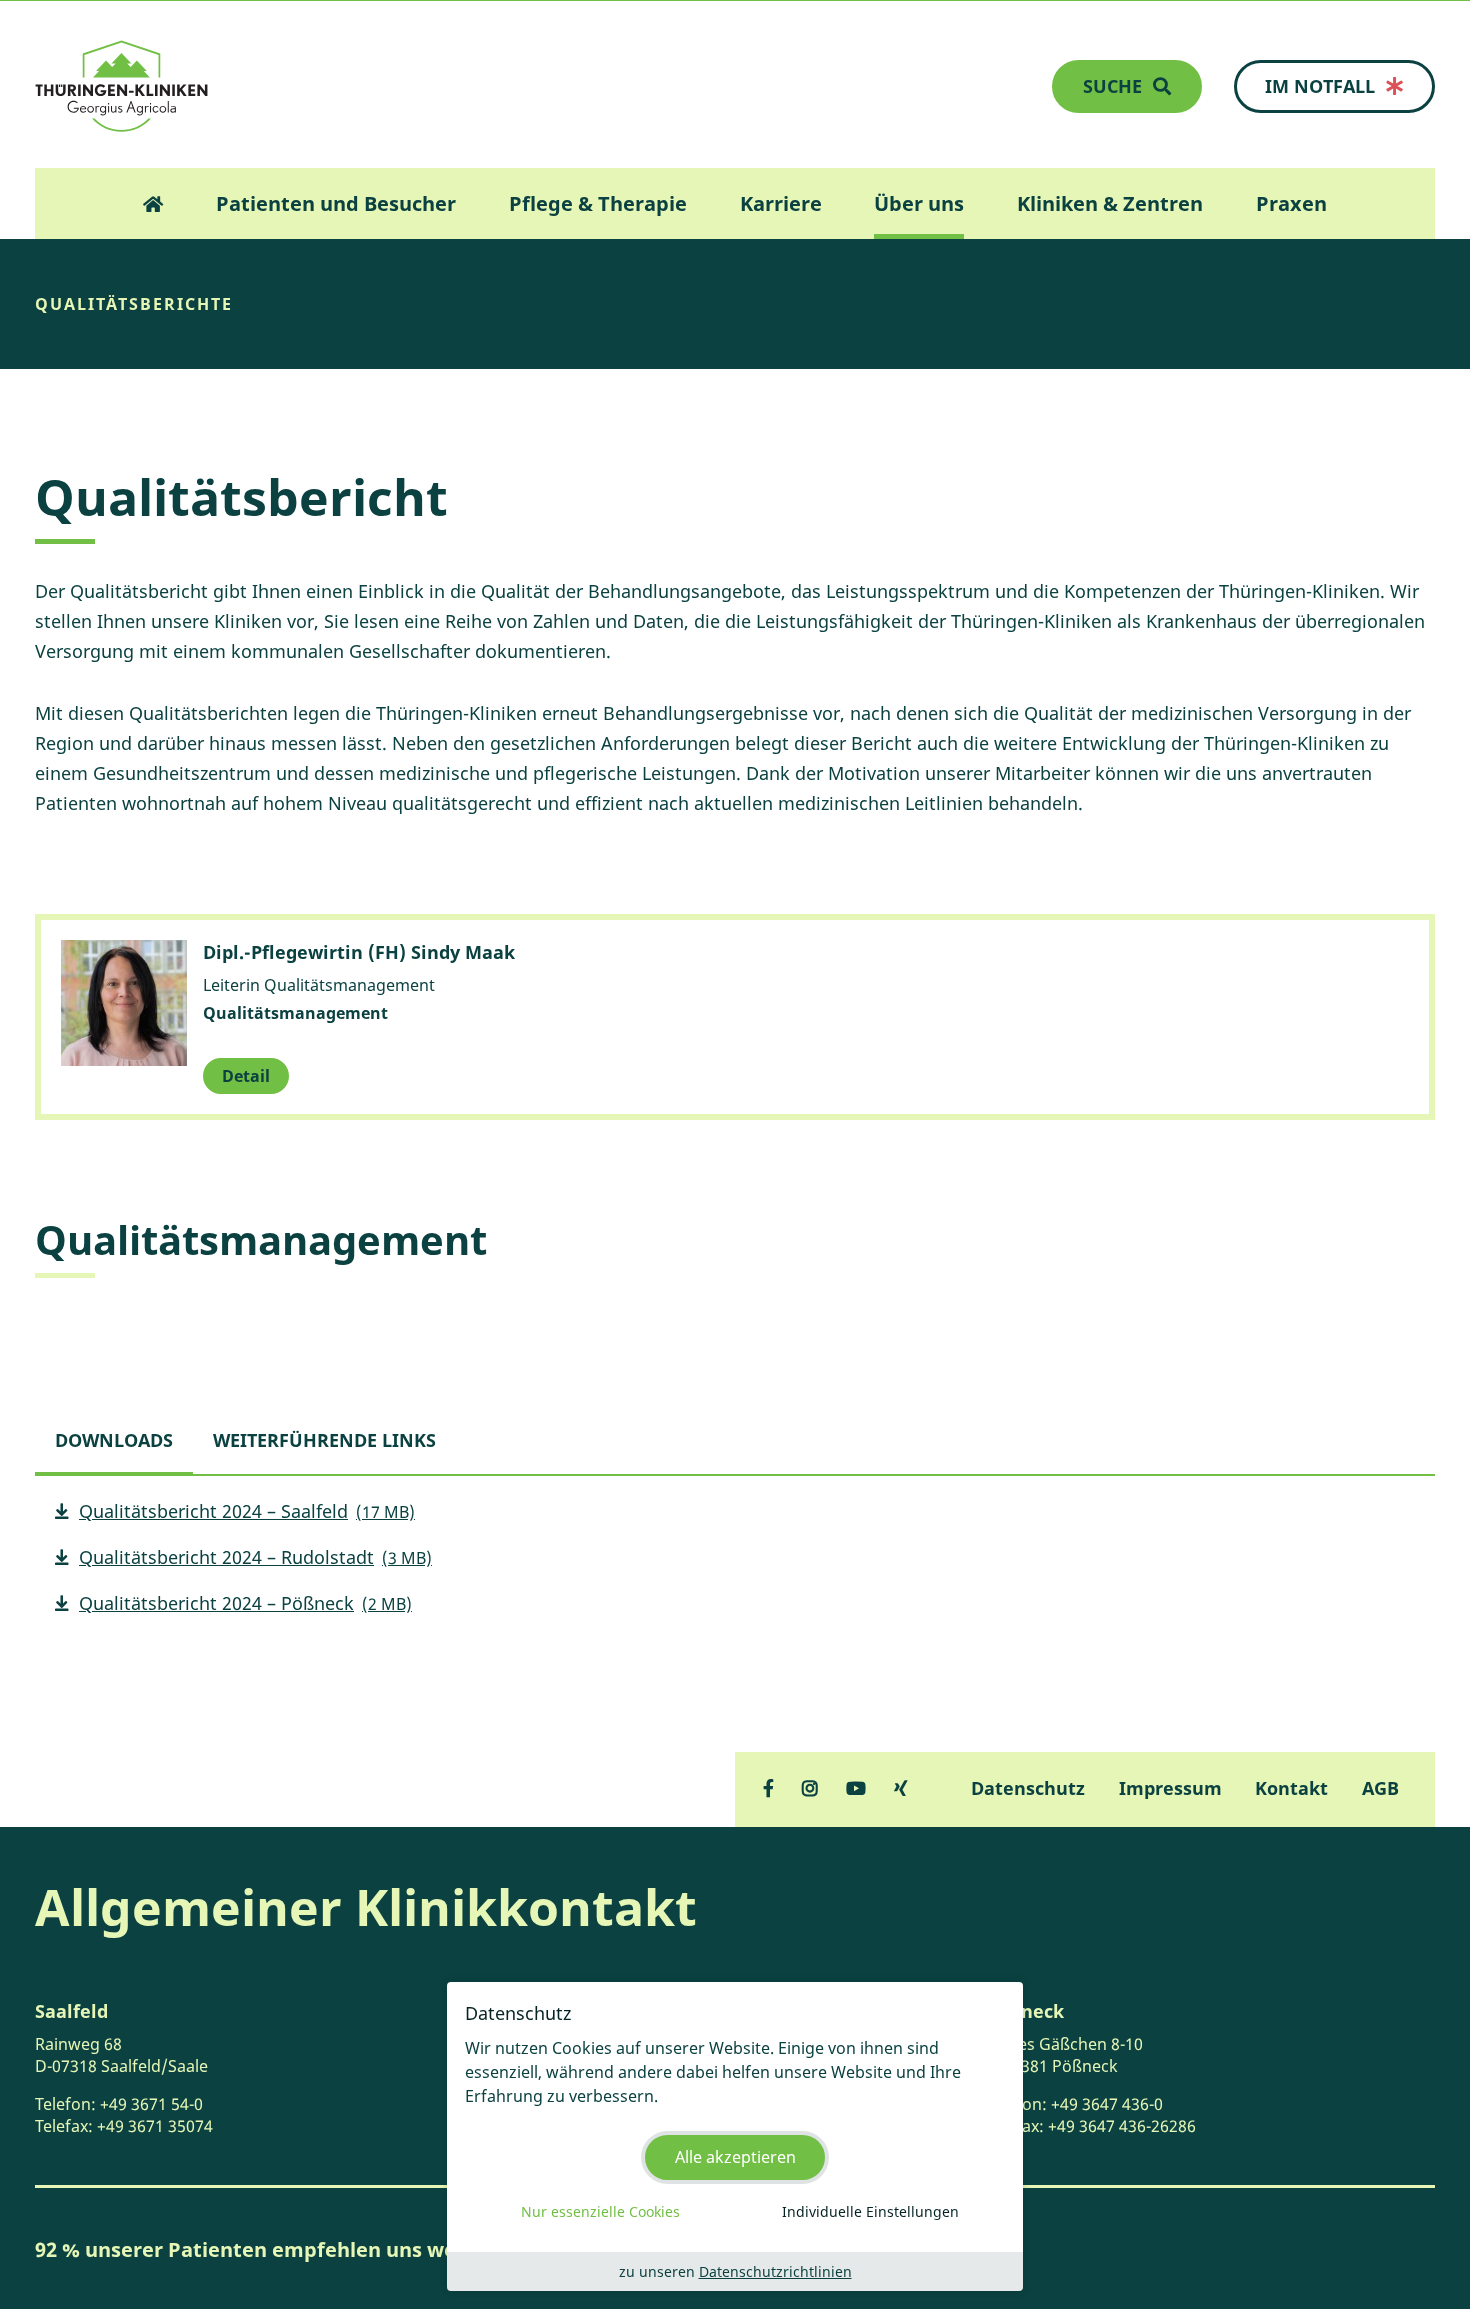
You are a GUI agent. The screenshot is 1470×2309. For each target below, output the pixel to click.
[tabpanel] (735, 1566)
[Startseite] (121, 86)
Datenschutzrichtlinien (775, 2271)
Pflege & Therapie (598, 203)
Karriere (781, 203)
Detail (246, 1076)
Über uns (919, 203)
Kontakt (1291, 1788)
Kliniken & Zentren (1110, 203)
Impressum (1170, 1788)
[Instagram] (810, 1788)
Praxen (1291, 203)
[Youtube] (856, 1788)
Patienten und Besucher (336, 203)
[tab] (114, 1440)
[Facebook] (768, 1788)
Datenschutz (1028, 1788)
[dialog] (735, 2136)
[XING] (901, 1788)
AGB (1380, 1788)
